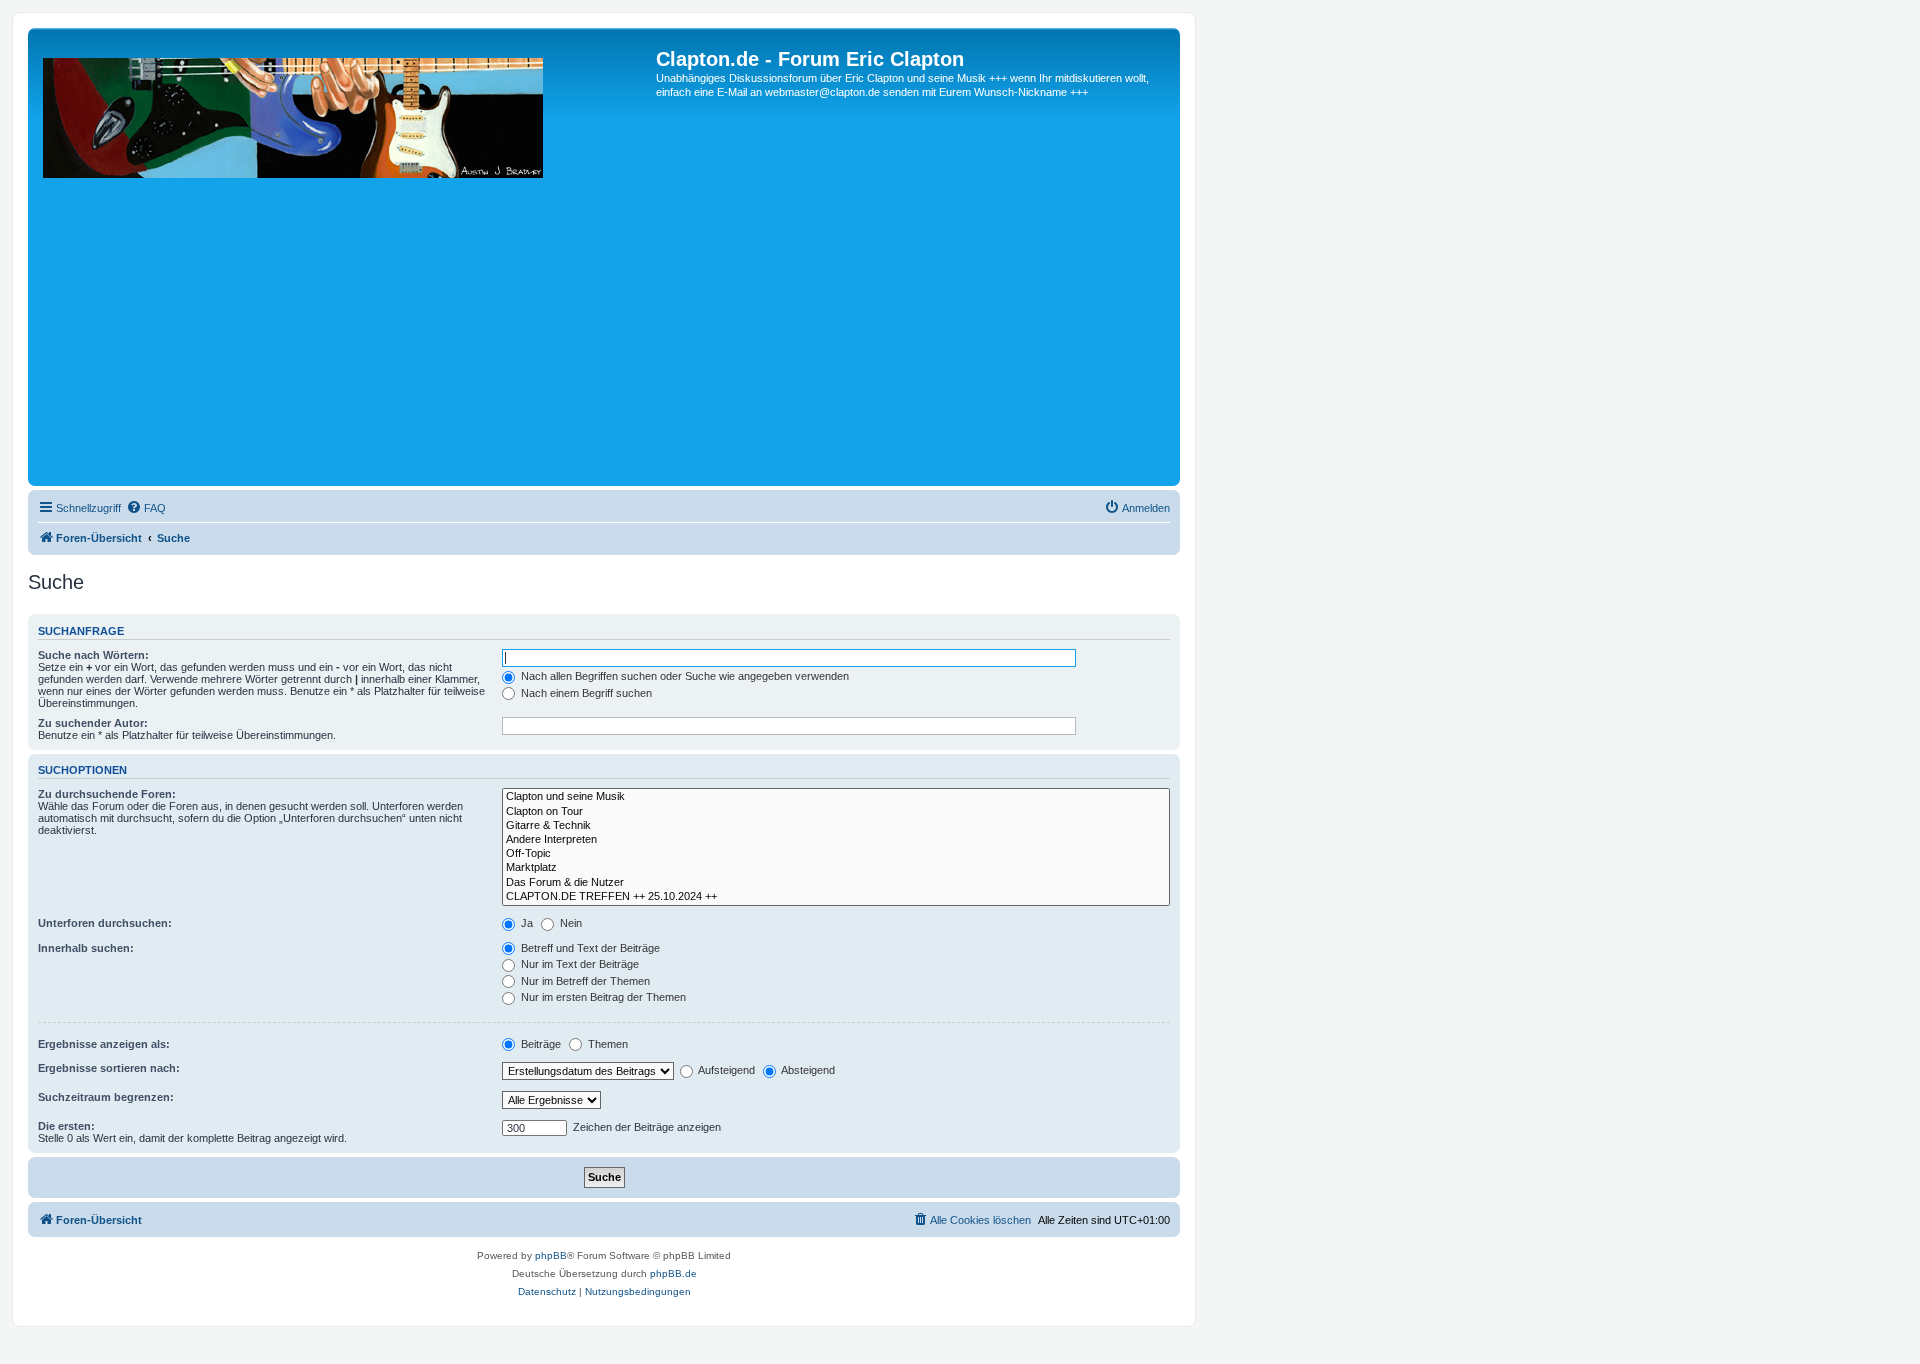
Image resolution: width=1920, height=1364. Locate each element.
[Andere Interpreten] (836, 840)
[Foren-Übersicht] (344, 264)
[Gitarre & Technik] (836, 826)
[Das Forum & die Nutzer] (836, 883)
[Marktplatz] (836, 868)
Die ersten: (66, 1126)
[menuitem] (146, 508)
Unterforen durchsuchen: (105, 923)
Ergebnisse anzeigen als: (104, 1044)
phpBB (551, 1255)
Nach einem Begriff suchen (585, 693)
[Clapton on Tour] (836, 812)
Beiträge (539, 1044)
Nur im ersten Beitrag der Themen (602, 997)
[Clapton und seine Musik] (836, 797)
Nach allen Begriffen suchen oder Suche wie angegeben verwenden (683, 676)
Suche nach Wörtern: (93, 655)
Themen (606, 1044)
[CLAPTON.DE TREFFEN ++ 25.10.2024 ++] (836, 897)
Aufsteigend (725, 1070)
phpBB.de (673, 1273)
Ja (525, 923)
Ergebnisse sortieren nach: (109, 1068)
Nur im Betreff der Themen (584, 981)
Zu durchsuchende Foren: (107, 794)
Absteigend (807, 1070)
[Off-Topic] (836, 854)
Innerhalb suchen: (86, 948)
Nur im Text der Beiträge (578, 964)
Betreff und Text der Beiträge (589, 948)
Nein (569, 923)
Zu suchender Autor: (93, 723)
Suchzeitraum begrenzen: (106, 1097)
